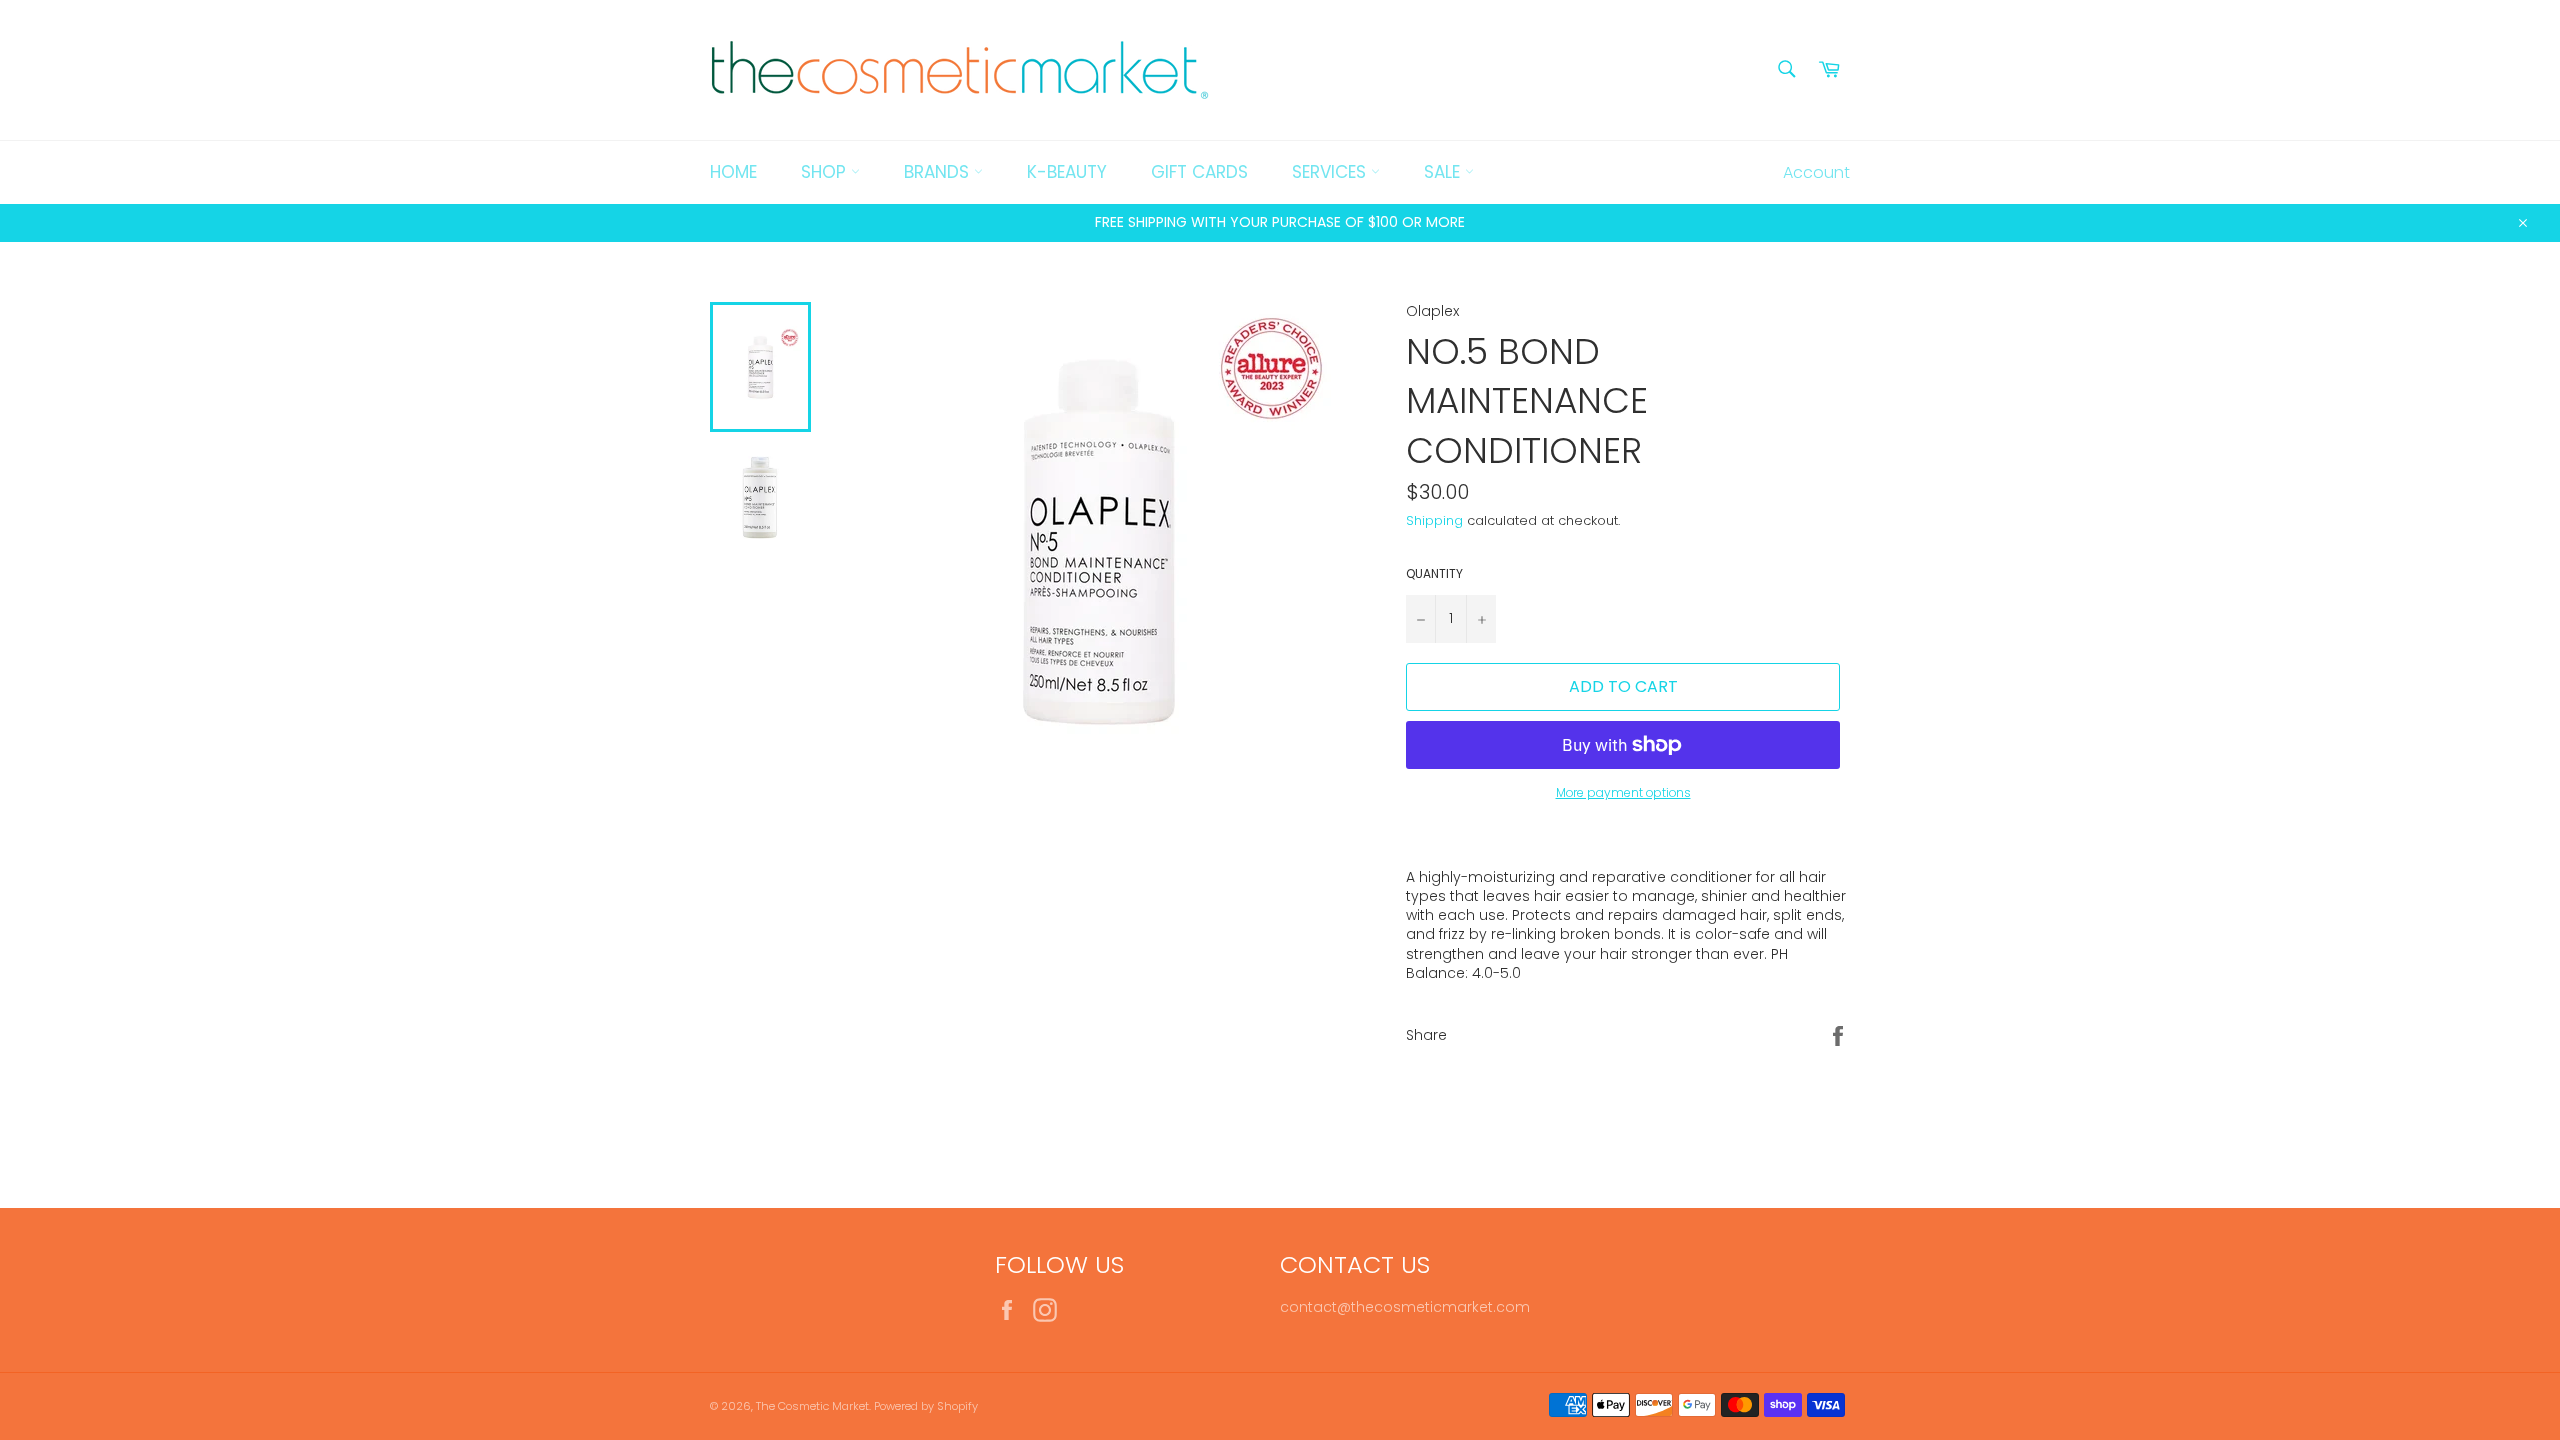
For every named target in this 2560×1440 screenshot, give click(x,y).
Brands (939, 172)
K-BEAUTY (1067, 172)
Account (1816, 172)
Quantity (1434, 574)
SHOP (826, 172)
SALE (1444, 172)
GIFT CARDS (1199, 172)
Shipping (1434, 520)
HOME (733, 172)
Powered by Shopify (926, 1406)
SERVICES (1331, 172)
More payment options (1623, 793)
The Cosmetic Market (812, 1406)
